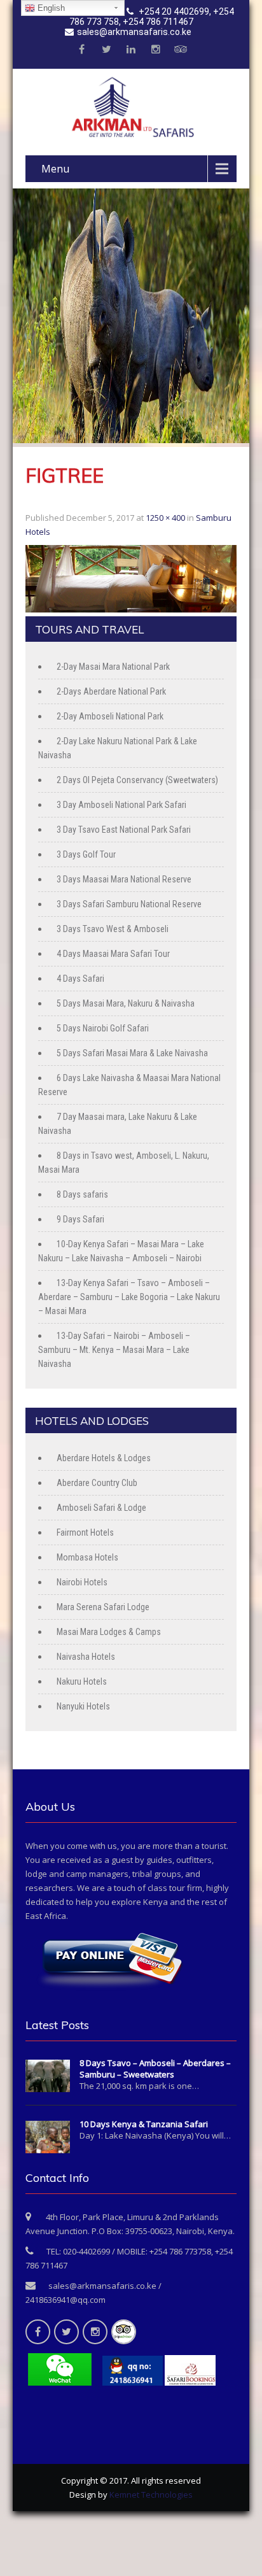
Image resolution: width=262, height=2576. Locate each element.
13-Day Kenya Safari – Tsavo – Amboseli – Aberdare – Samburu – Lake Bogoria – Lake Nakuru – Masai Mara (129, 1297)
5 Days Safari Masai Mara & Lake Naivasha (132, 1053)
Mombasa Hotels (87, 1557)
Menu (55, 169)
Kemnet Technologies (151, 2495)
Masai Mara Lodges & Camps (109, 1632)
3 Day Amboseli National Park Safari (121, 805)
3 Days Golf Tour (86, 854)
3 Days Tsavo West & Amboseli (113, 929)
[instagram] (156, 50)
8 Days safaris (82, 1194)
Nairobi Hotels (82, 1582)
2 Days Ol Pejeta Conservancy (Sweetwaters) (137, 780)
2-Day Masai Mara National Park (113, 667)
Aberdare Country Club (97, 1483)
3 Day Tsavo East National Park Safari (124, 830)
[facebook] (81, 50)
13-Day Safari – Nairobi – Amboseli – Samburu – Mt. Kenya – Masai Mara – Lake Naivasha (114, 1350)
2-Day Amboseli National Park (110, 716)
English (50, 8)
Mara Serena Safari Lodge (103, 1607)
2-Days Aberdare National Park (111, 691)
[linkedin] (131, 50)
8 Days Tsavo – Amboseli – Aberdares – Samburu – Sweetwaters (155, 2069)
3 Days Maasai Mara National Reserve (124, 879)
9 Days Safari (80, 1219)
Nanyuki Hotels (83, 1706)
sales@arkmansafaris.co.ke (134, 32)
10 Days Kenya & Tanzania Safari (144, 2124)
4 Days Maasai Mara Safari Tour (113, 954)
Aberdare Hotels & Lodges (104, 1458)
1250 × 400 (165, 518)
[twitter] (106, 50)
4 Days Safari (80, 979)
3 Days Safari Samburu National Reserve (129, 904)
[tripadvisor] (181, 50)
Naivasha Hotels (86, 1657)
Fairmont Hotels (85, 1532)
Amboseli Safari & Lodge (101, 1508)
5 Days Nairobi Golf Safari (103, 1028)
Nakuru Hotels (82, 1681)
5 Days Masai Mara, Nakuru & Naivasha (126, 1003)
